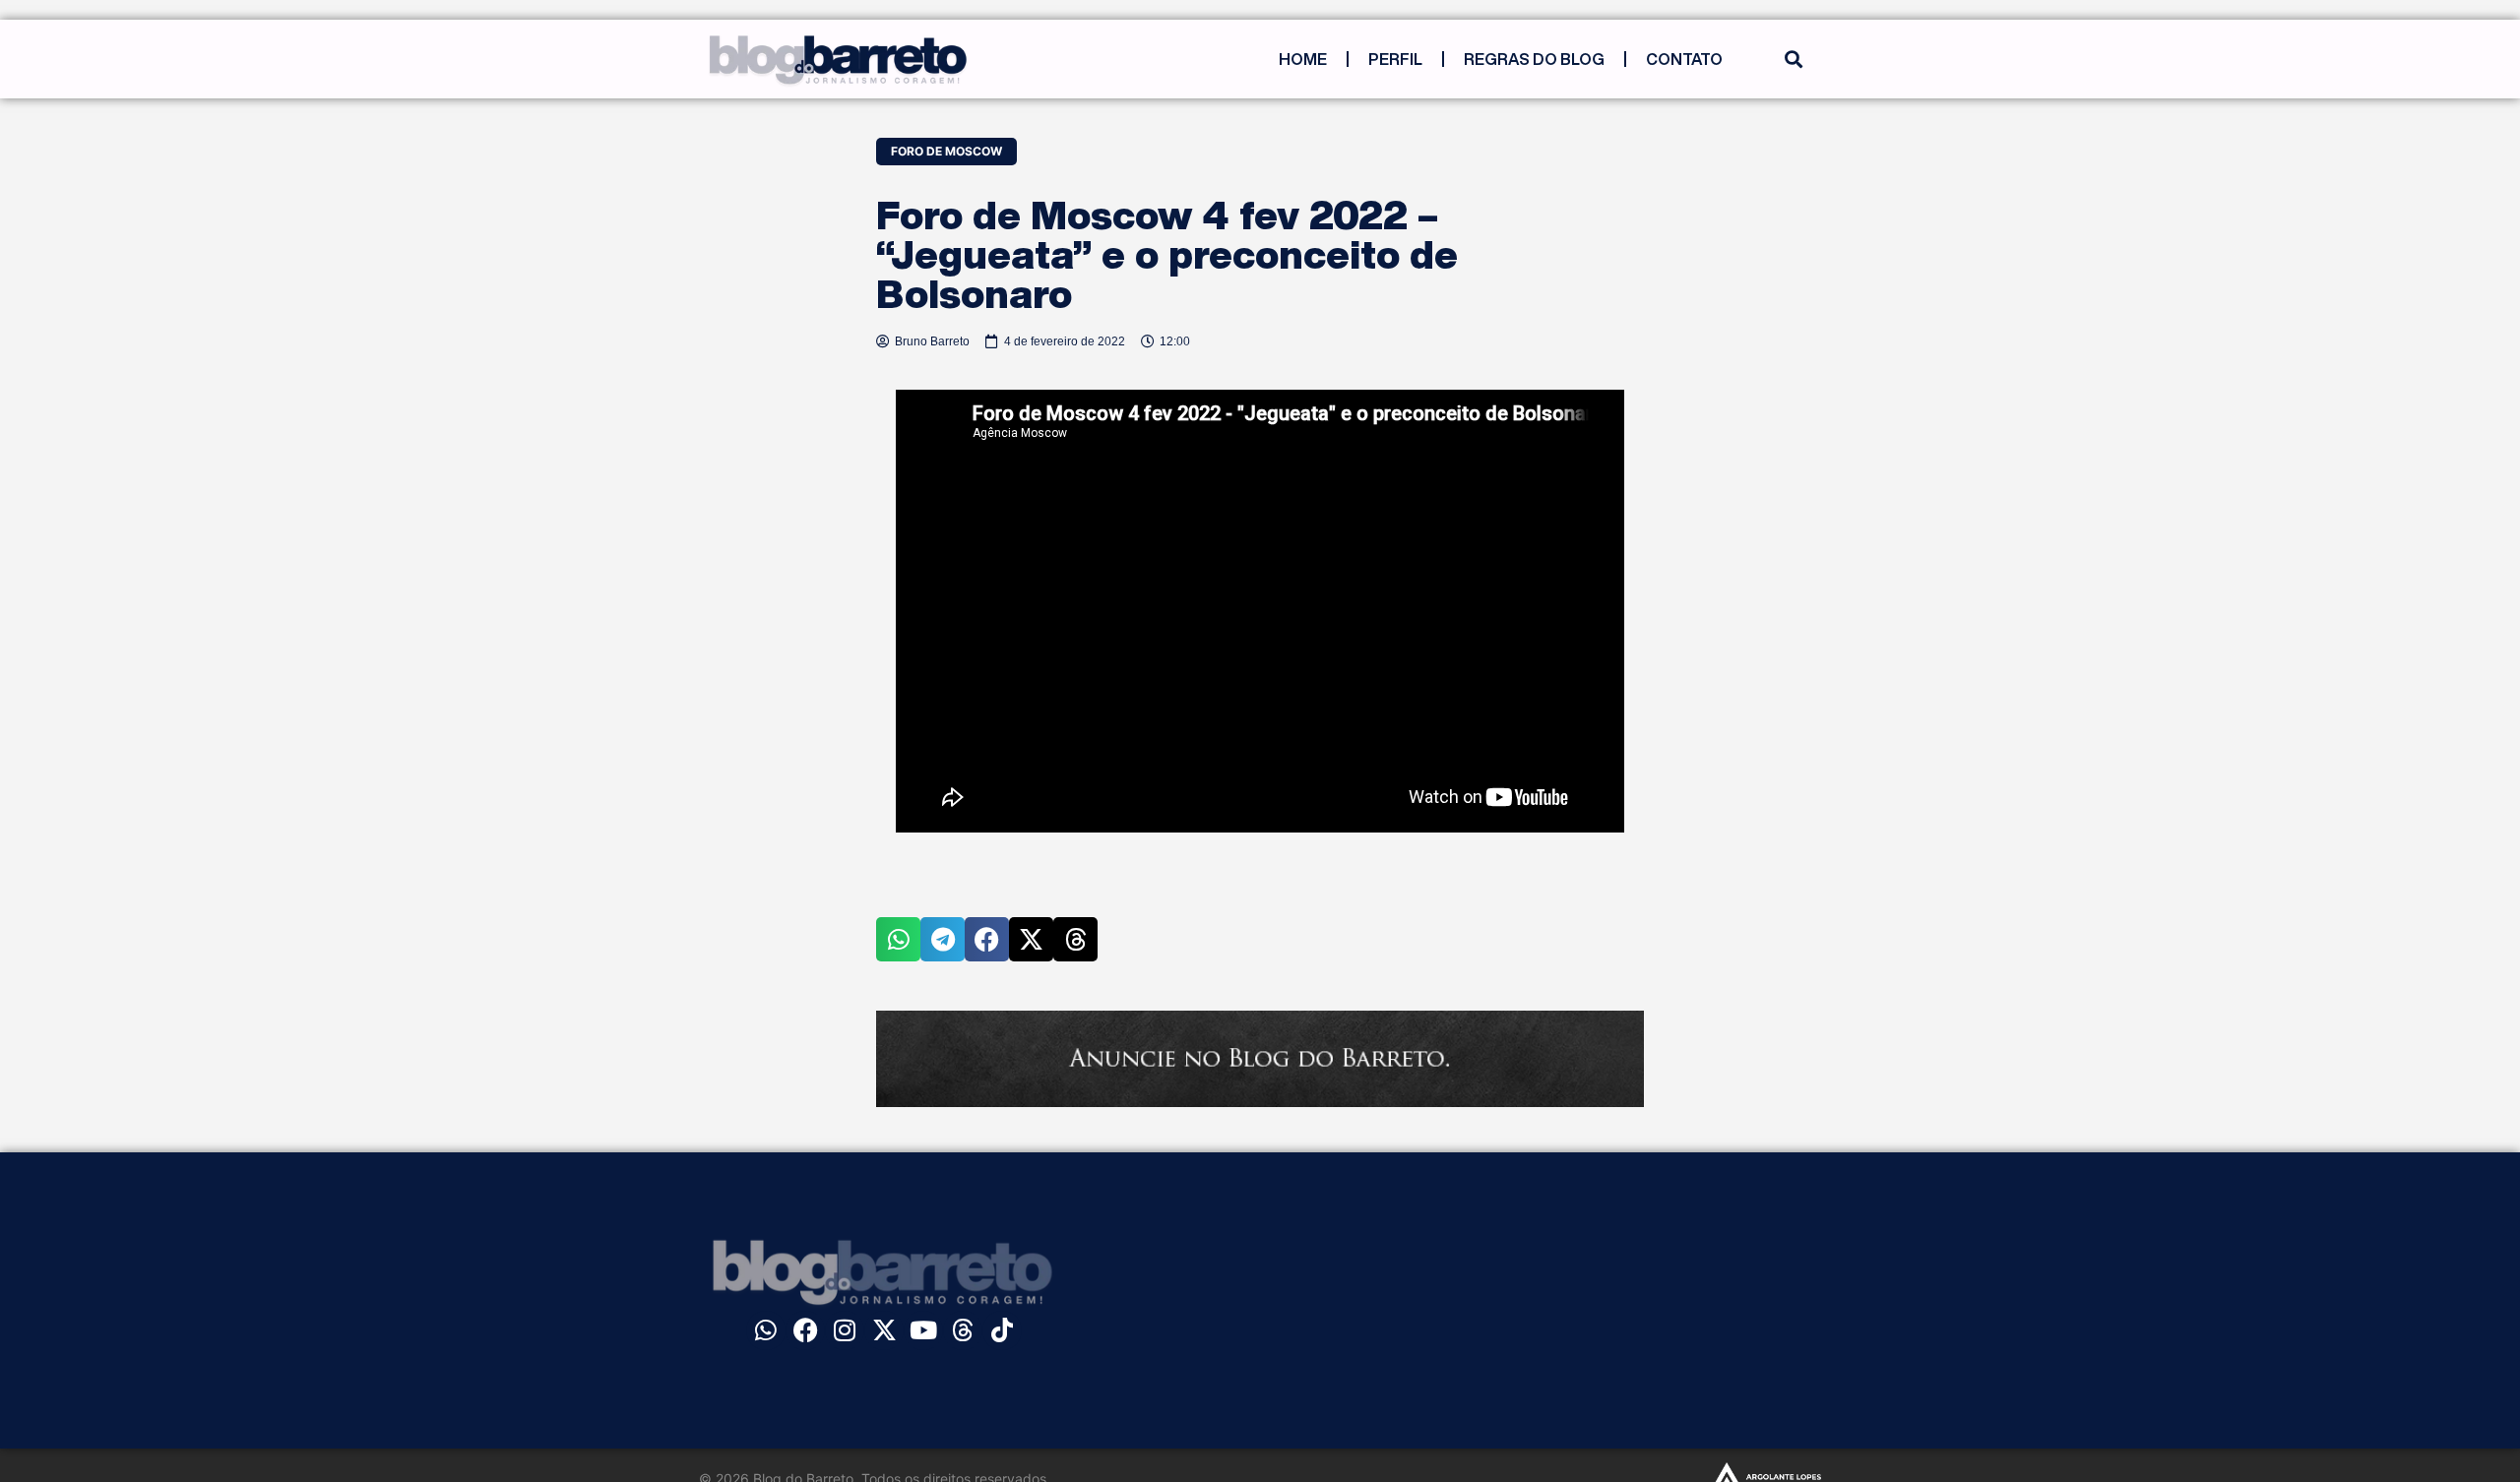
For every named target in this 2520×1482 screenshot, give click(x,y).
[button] (1793, 60)
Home (1303, 59)
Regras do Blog (1534, 59)
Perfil (1395, 59)
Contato (1684, 59)
